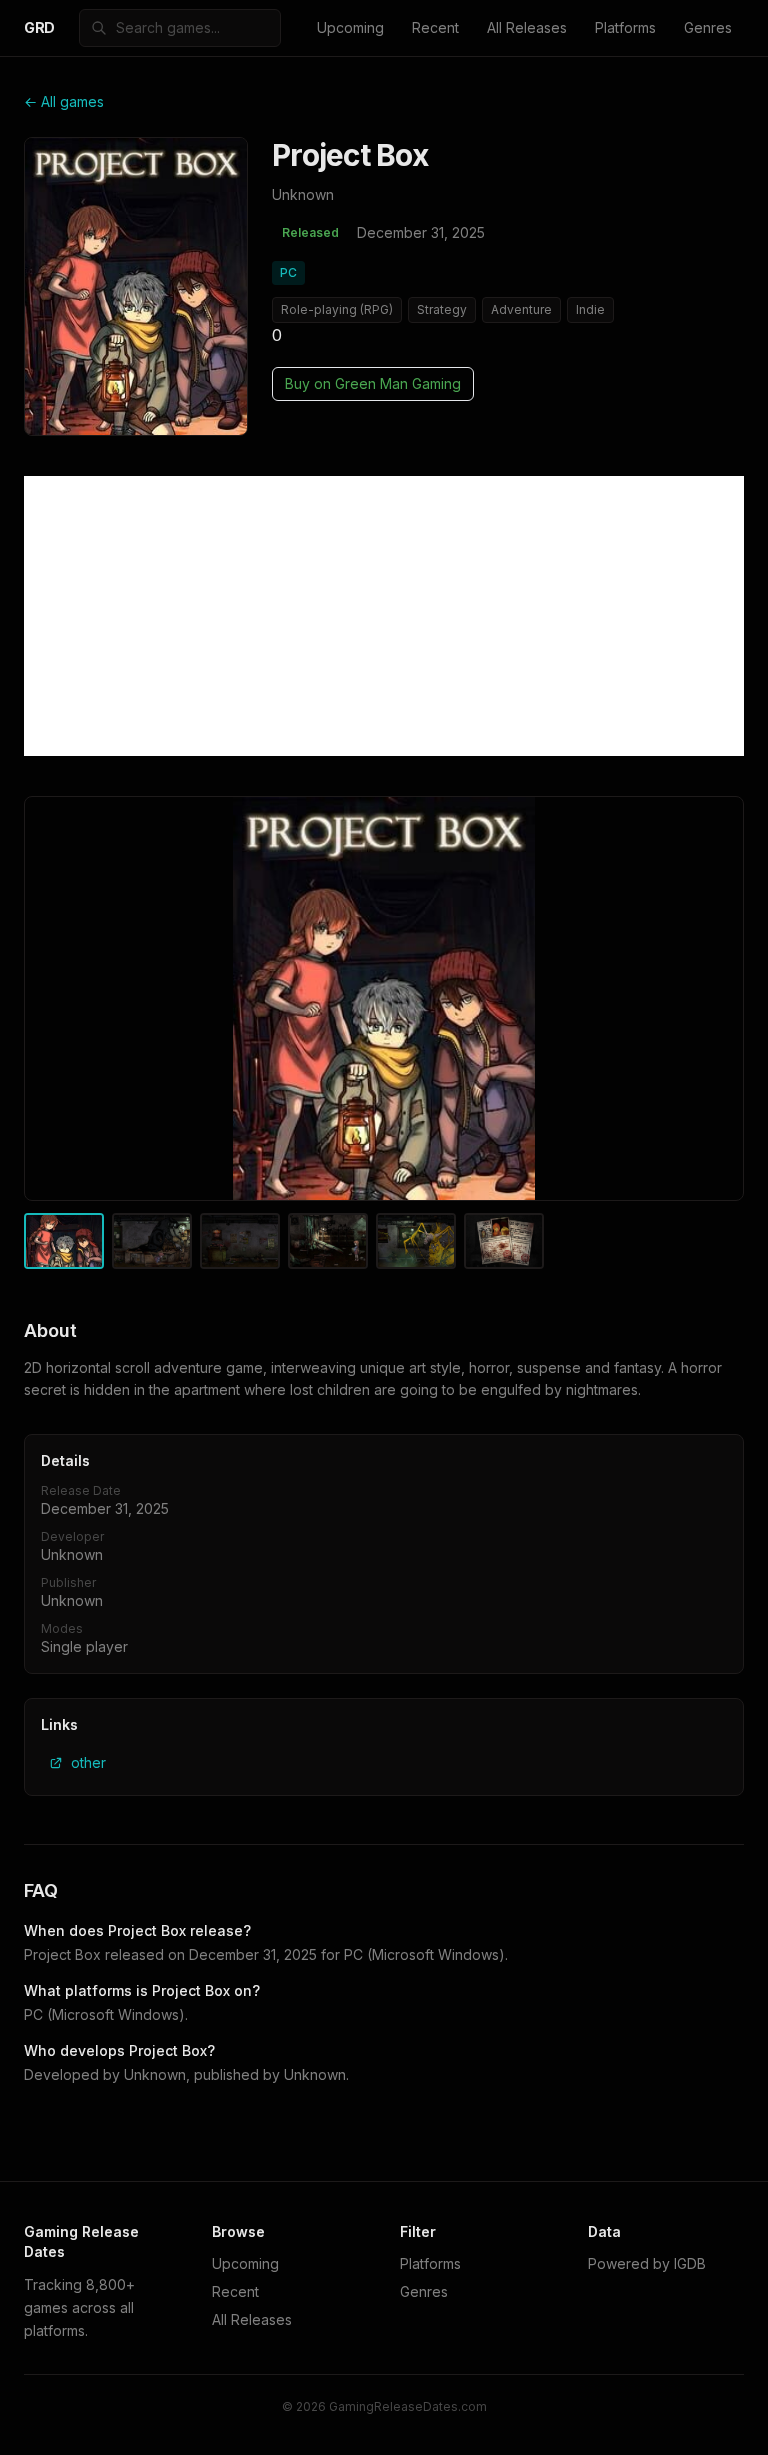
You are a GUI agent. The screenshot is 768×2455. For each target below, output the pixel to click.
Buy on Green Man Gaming (373, 383)
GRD (39, 27)
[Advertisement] (384, 616)
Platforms (625, 27)
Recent (435, 27)
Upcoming (350, 27)
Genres (708, 27)
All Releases (527, 27)
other (88, 1762)
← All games (64, 101)
